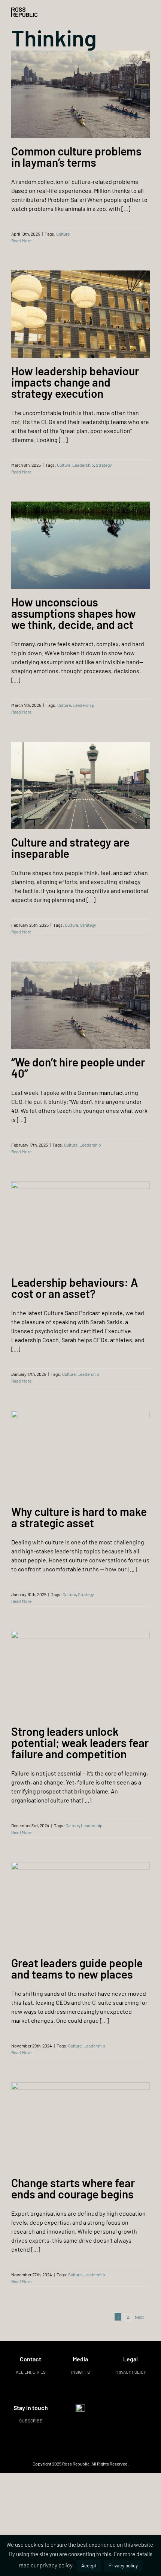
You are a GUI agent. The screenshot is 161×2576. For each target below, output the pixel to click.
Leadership (83, 465)
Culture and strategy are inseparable (70, 848)
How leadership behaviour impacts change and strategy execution (75, 382)
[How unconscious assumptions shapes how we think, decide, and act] (80, 545)
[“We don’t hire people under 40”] (80, 1005)
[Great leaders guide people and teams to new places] (80, 1906)
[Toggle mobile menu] (147, 11)
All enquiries (31, 2372)
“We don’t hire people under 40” (78, 1068)
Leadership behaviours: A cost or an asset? (75, 1288)
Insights (80, 2372)
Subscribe (31, 2421)
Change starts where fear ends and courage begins (73, 2188)
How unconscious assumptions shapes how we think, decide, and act (74, 613)
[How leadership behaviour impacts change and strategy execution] (80, 314)
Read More (21, 240)
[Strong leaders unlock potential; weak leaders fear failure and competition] (80, 1675)
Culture (63, 234)
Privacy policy (130, 2372)
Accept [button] (89, 2566)
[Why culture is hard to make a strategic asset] (80, 1455)
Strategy (104, 465)
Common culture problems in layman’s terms (76, 157)
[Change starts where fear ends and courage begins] (80, 2126)
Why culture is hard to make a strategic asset (79, 1517)
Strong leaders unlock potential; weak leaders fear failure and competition (80, 1743)
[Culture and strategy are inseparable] (80, 785)
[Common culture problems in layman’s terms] (80, 94)
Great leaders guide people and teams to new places (77, 1968)
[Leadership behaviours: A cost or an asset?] (80, 1225)
